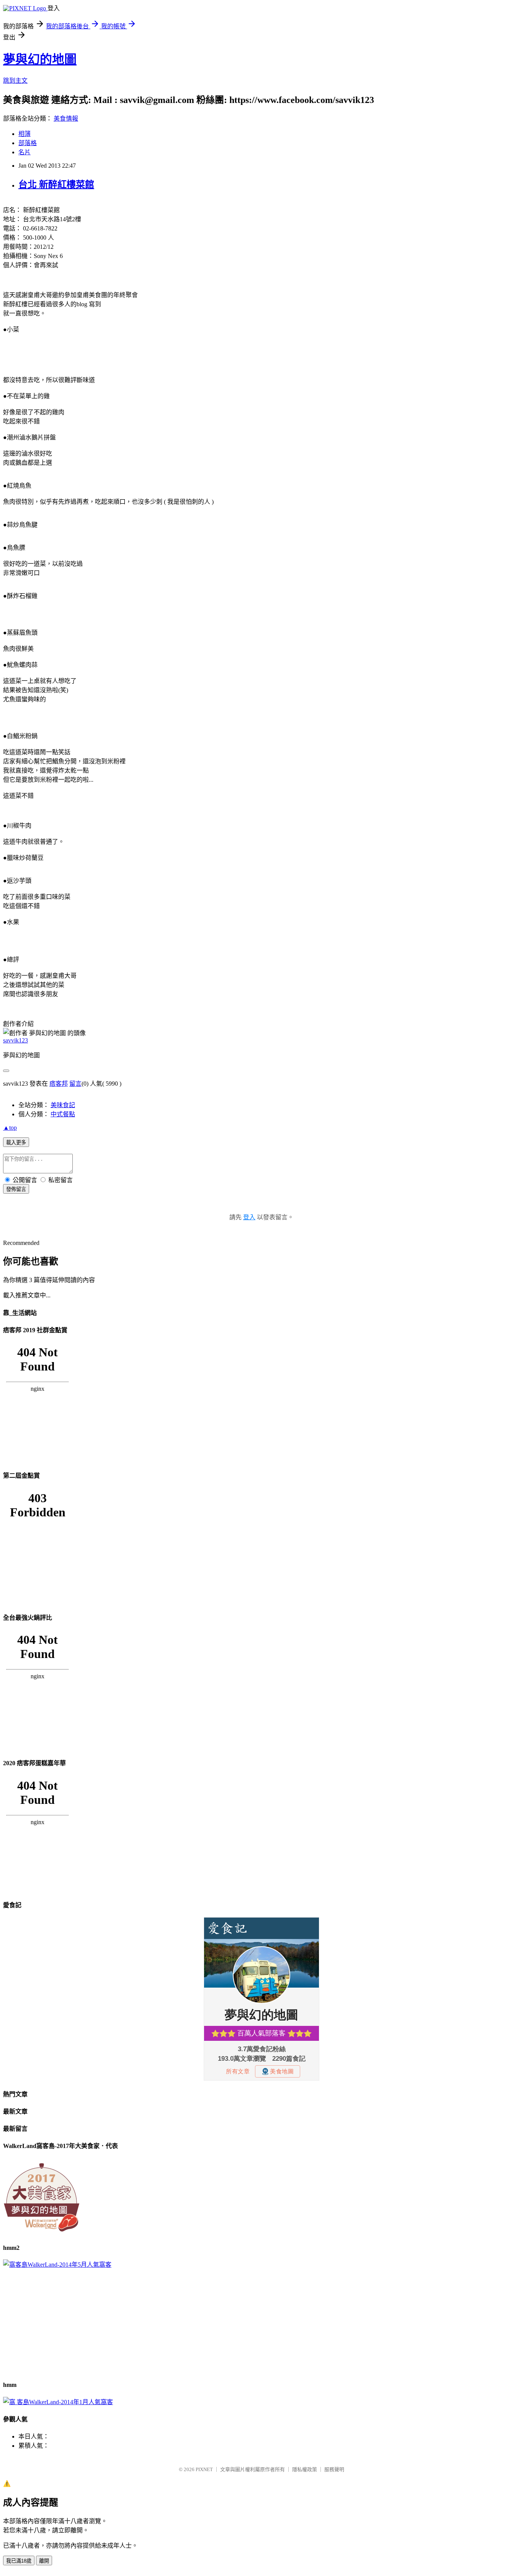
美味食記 (63, 1105)
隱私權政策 (305, 2469)
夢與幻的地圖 (40, 59)
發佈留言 (16, 1189)
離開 (44, 2561)
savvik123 (16, 1040)
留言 (75, 1084)
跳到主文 (15, 81)
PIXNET (204, 2469)
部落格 (28, 143)
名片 (25, 152)
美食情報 (66, 118)
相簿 (25, 134)
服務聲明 (334, 2469)
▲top (10, 1128)
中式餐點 (63, 1114)
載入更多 (16, 1143)
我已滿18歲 (19, 2561)
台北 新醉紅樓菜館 (56, 185)
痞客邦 (59, 1084)
